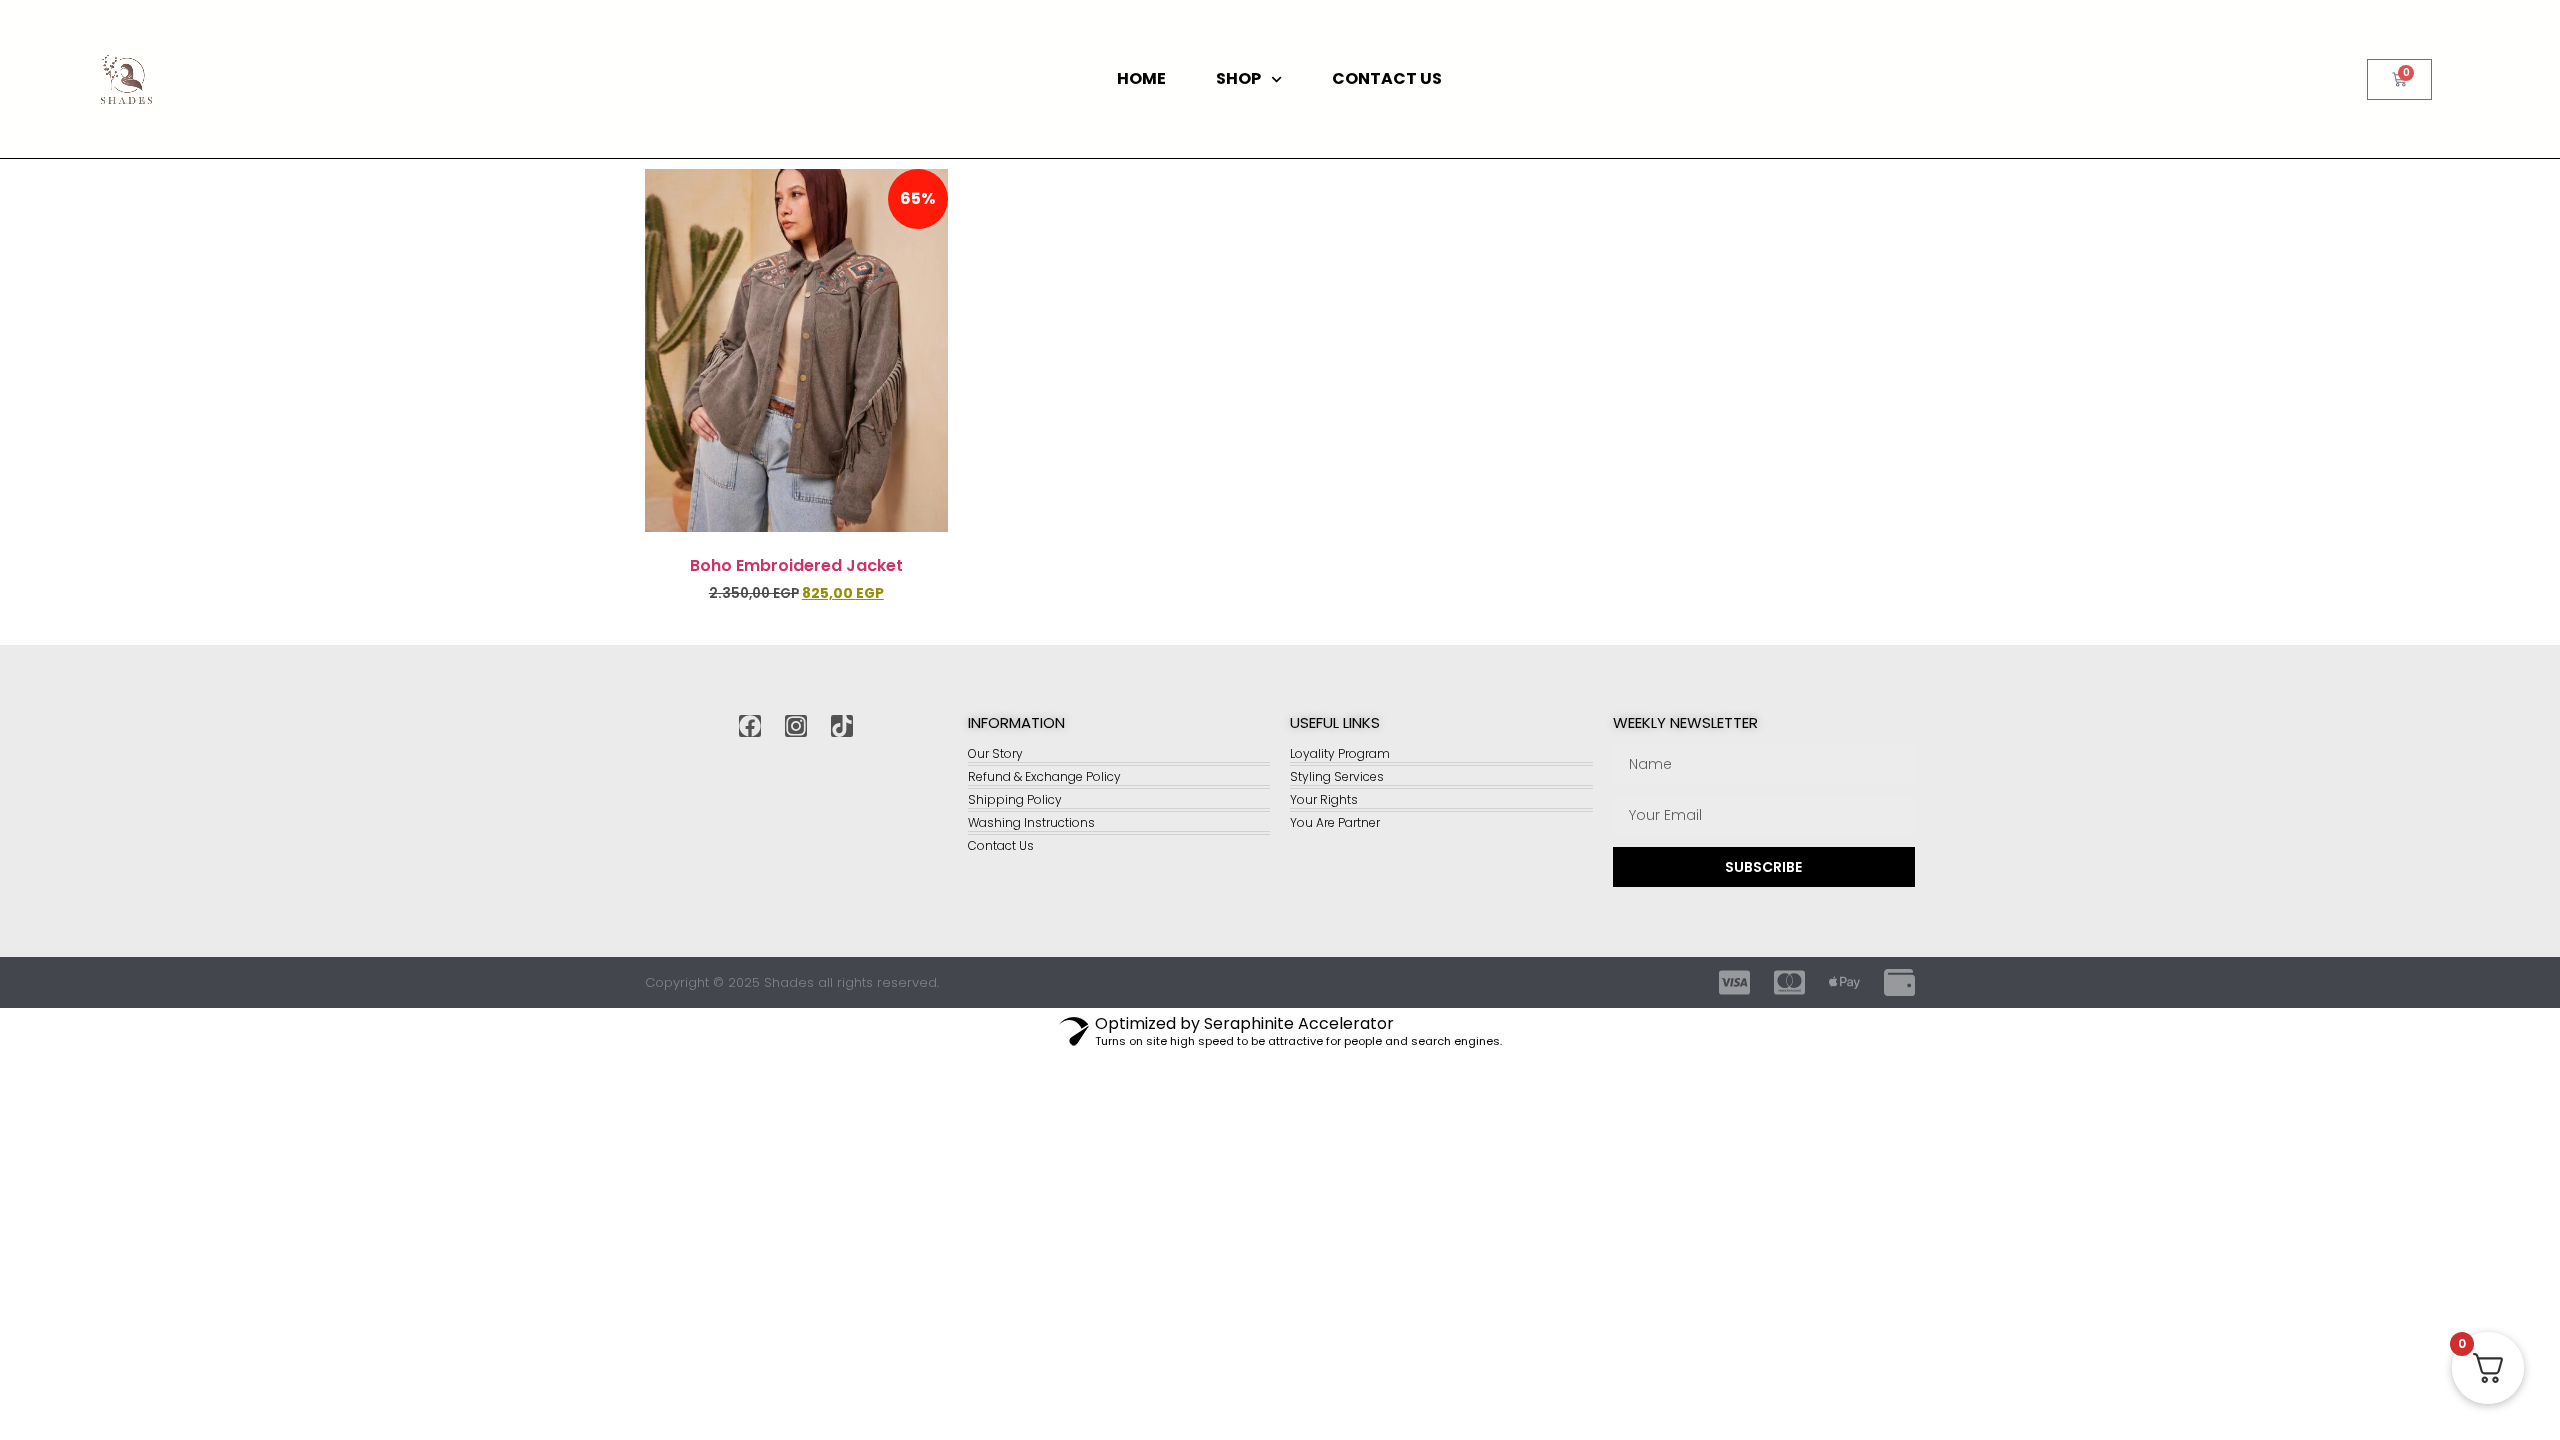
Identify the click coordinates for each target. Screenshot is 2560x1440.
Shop (1238, 79)
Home (1141, 79)
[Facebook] (750, 726)
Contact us (1387, 79)
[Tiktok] (842, 726)
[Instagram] (796, 726)
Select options (796, 627)
